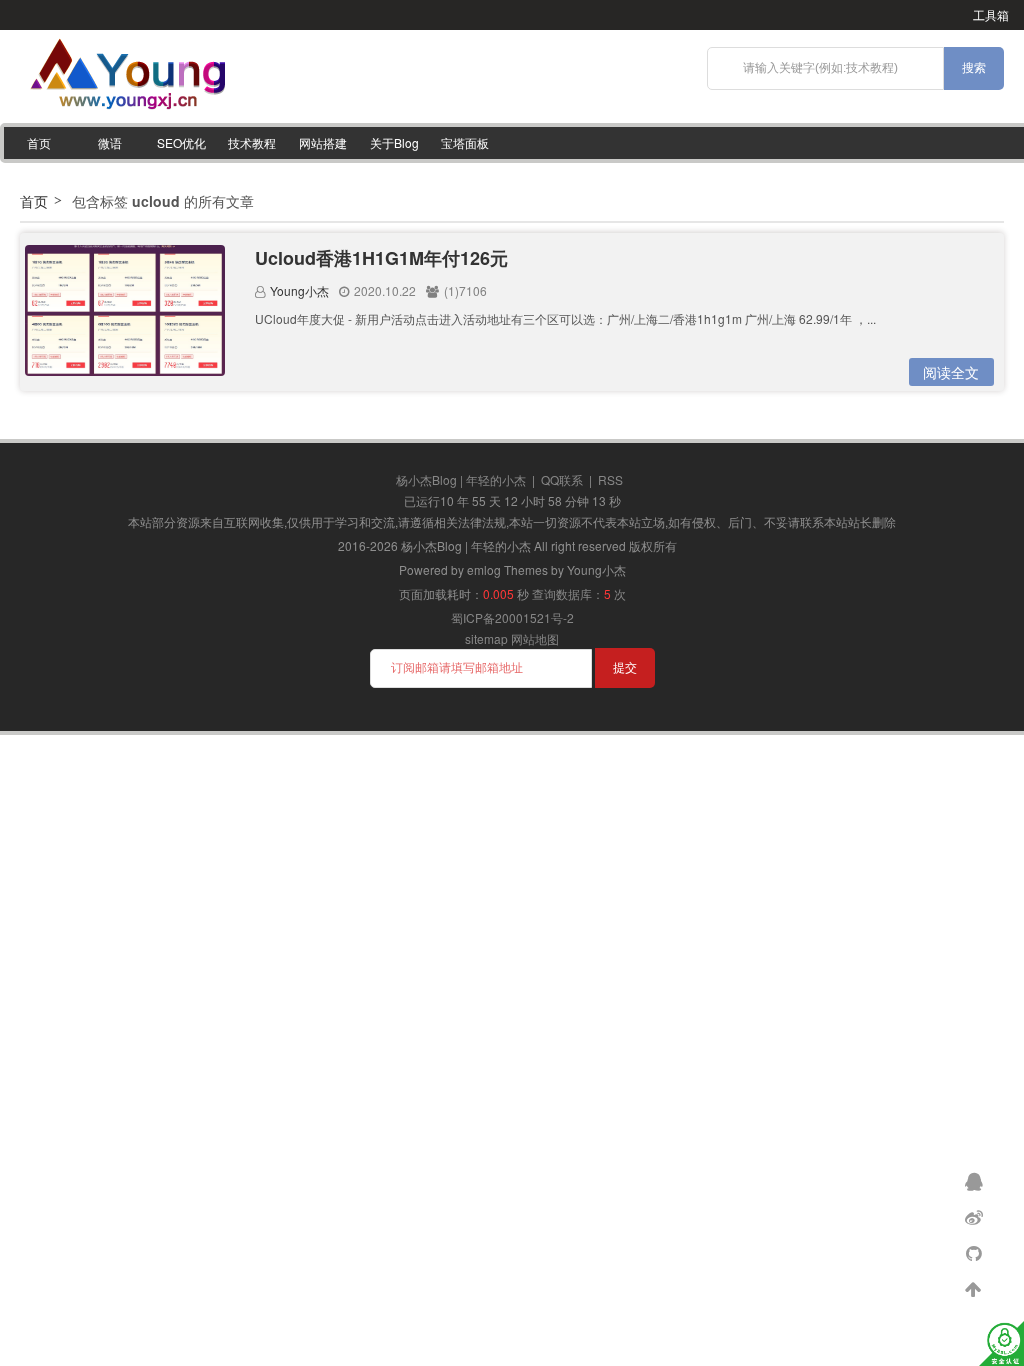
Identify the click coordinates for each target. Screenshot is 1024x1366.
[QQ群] (976, 1180)
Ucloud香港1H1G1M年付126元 (381, 258)
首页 (39, 142)
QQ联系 (562, 479)
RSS (610, 479)
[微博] (976, 1216)
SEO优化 (181, 142)
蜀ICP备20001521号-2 (512, 617)
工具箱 (991, 14)
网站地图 (535, 638)
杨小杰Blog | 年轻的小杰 (461, 479)
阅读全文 (951, 372)
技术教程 (252, 142)
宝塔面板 (465, 142)
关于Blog (394, 142)
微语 (110, 142)
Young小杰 (299, 290)
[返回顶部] (976, 1288)
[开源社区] (976, 1252)
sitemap (486, 638)
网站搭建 (323, 142)
